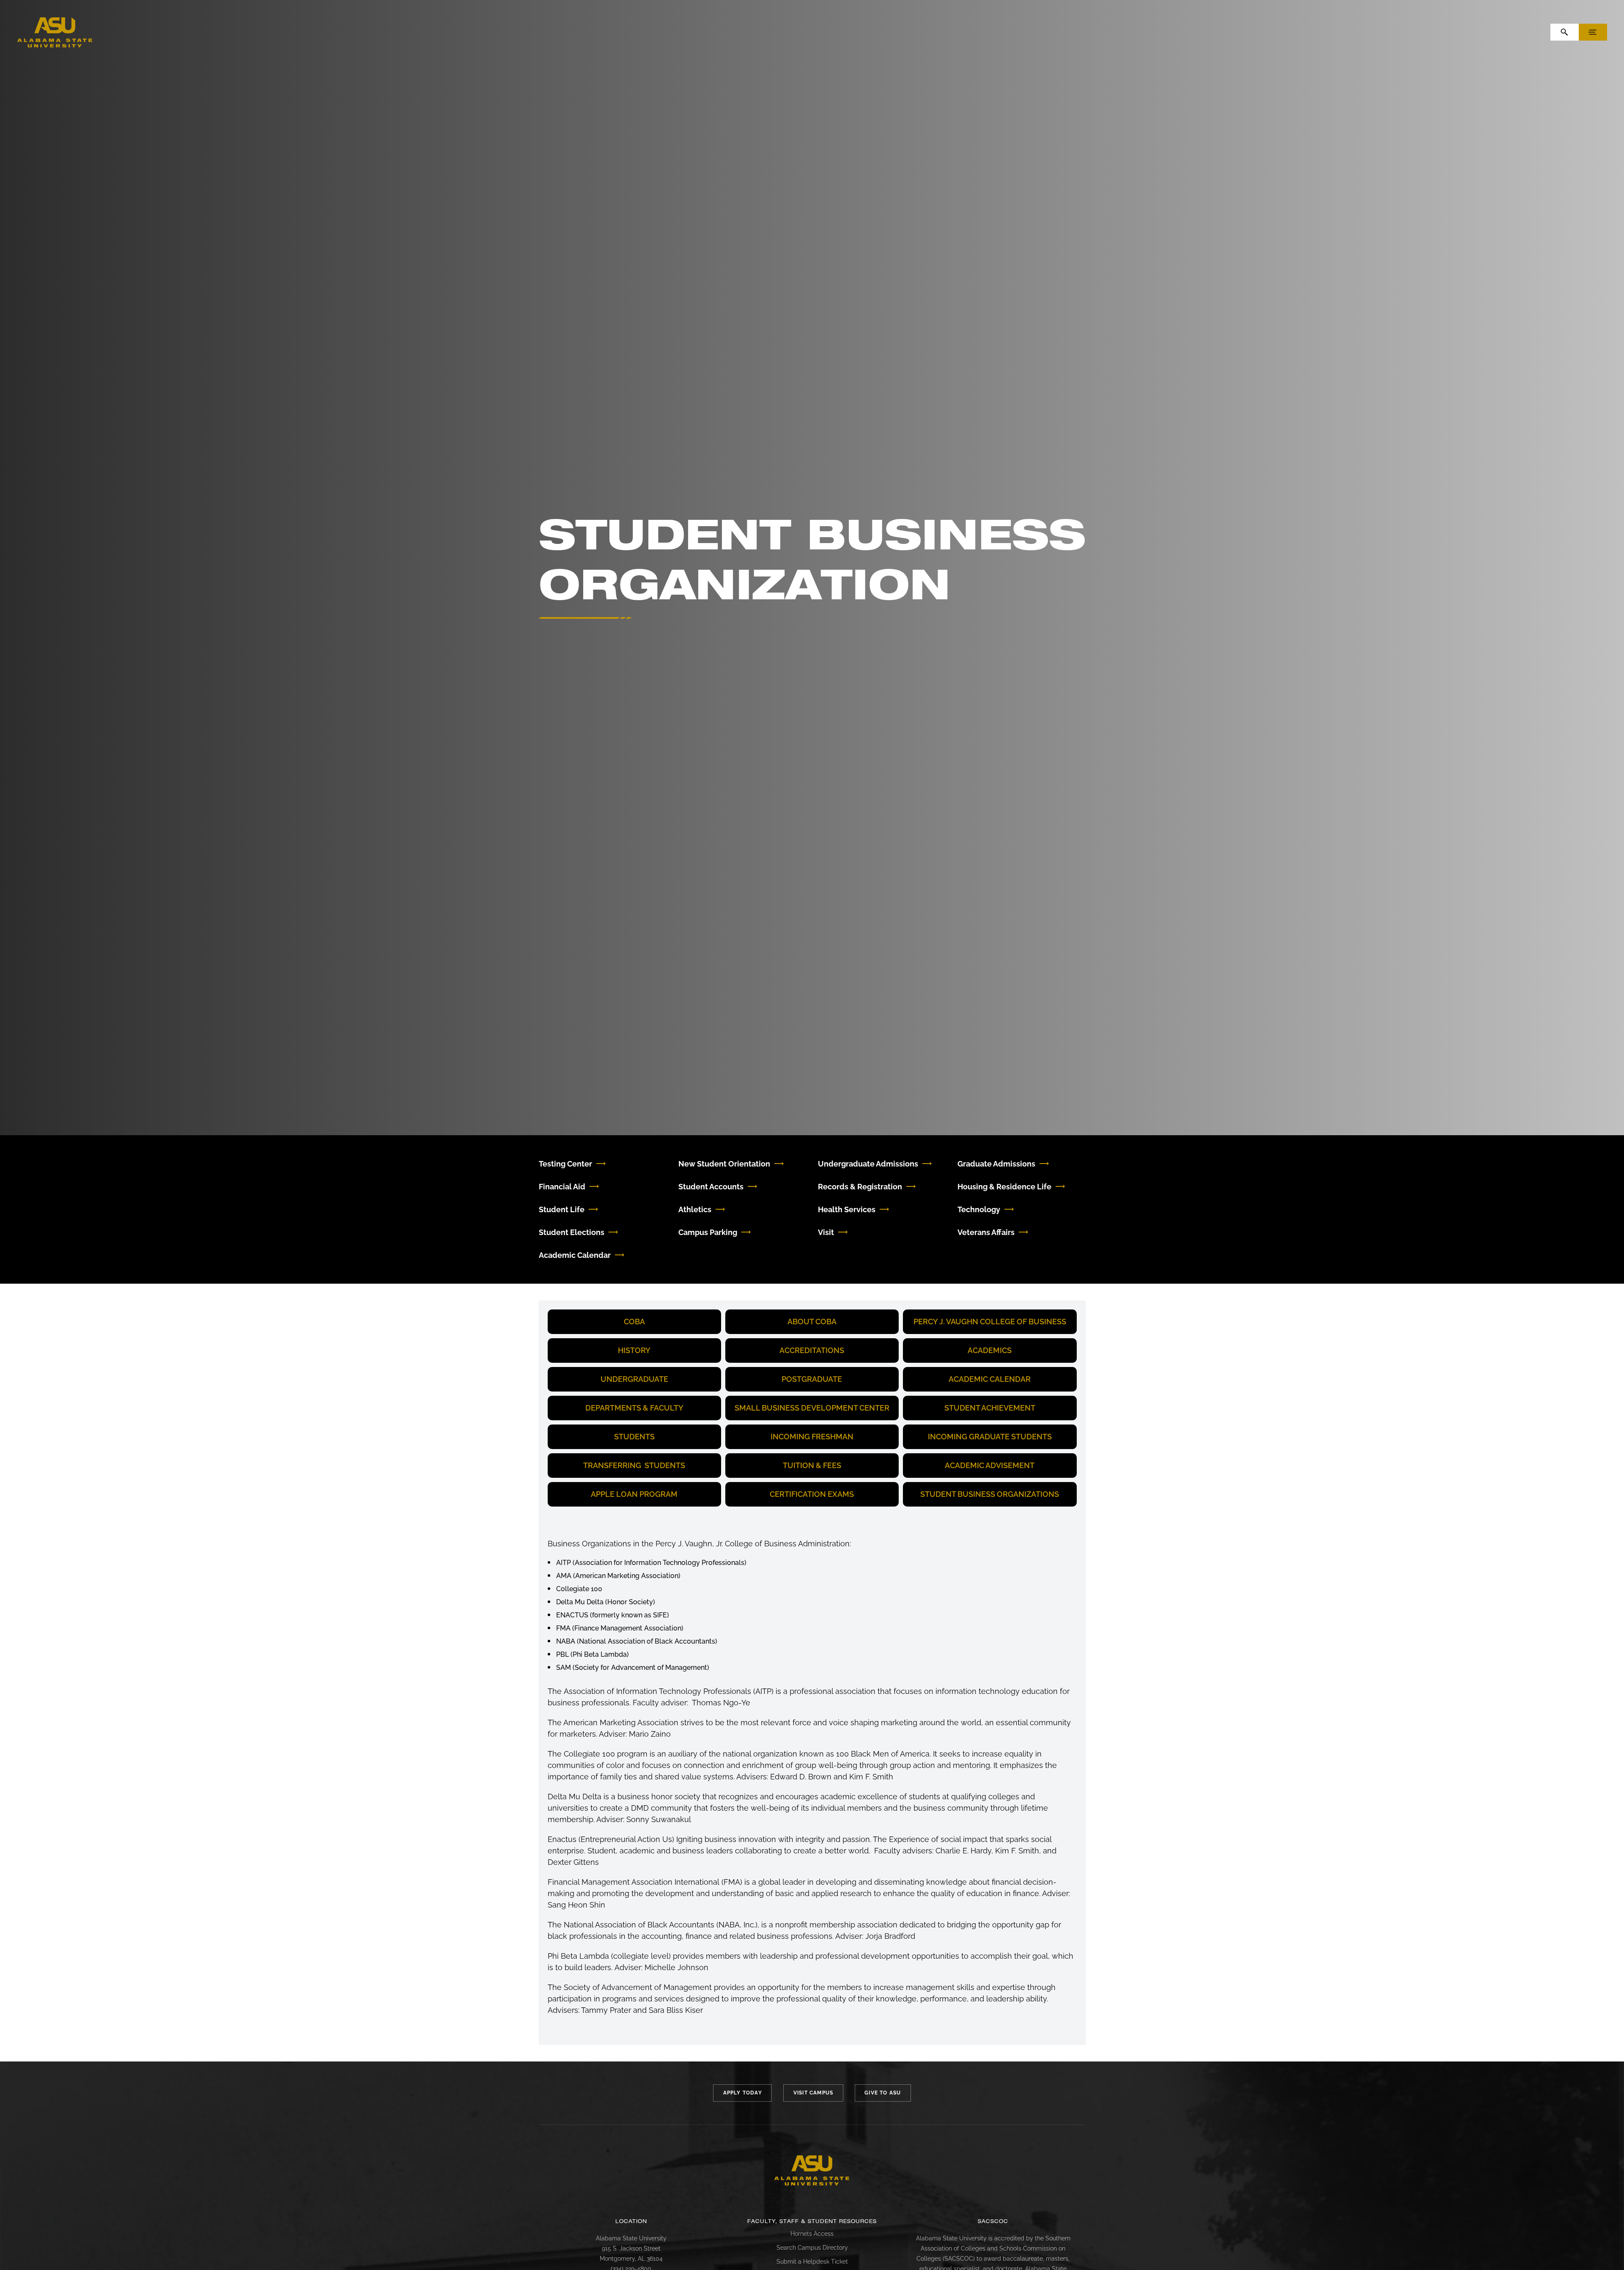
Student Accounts (711, 1187)
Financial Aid (562, 1187)
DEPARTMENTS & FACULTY (634, 1408)
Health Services (847, 1209)
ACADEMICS (990, 1350)
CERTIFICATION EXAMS (812, 1494)
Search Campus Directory (812, 2248)
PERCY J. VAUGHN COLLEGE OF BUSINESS (990, 1322)
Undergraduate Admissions (868, 1164)
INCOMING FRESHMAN (812, 1437)
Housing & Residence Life (1004, 1187)
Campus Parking (708, 1232)
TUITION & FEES (812, 1465)
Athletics (695, 1209)
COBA (634, 1322)
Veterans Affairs (986, 1232)
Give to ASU (883, 2093)
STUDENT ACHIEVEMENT (990, 1408)
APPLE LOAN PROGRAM (634, 1494)
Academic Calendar (575, 1255)
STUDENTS (634, 1437)
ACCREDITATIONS (812, 1350)
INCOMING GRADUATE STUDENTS (990, 1437)
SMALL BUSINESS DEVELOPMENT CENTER (812, 1408)
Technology (979, 1209)
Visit (826, 1232)
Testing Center (565, 1164)
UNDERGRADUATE (634, 1379)
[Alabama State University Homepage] (55, 32)
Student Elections (572, 1232)
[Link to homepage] (812, 2171)
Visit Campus (813, 2093)
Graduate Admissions (996, 1164)
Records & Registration (860, 1187)
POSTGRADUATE (812, 1379)
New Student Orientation (724, 1164)
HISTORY (634, 1350)
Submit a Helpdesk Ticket (812, 2262)
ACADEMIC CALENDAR (990, 1379)
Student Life (562, 1209)
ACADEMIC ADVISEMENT (990, 1465)
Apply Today (743, 2093)
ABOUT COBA (812, 1322)
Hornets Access (812, 2234)
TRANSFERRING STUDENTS (634, 1465)
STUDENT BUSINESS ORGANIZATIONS (990, 1494)
